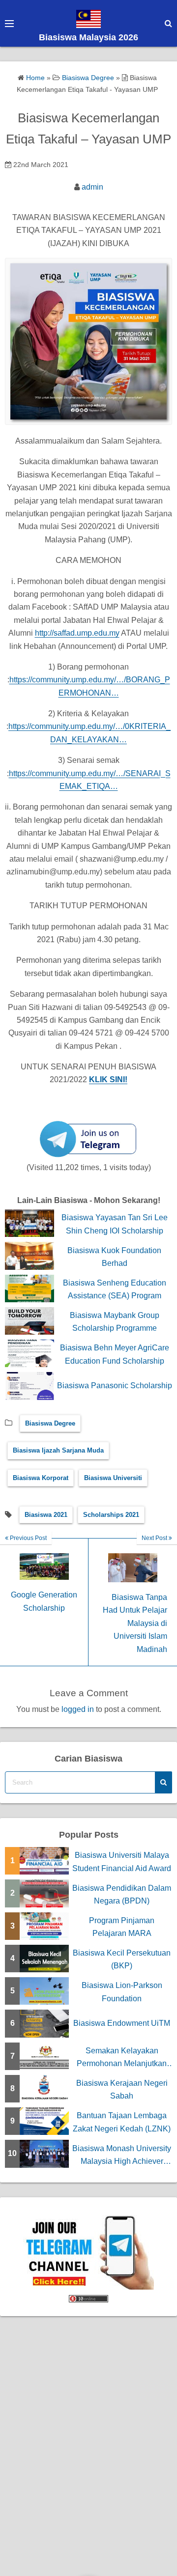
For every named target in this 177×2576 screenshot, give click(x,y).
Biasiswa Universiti (113, 1478)
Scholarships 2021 (111, 1515)
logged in (78, 1709)
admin (92, 187)
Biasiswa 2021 (46, 1515)
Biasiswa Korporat (41, 1478)
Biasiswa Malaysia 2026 (88, 37)
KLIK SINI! (108, 1079)
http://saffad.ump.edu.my (77, 633)
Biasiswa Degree (50, 1423)
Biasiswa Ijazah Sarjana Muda (58, 1450)
